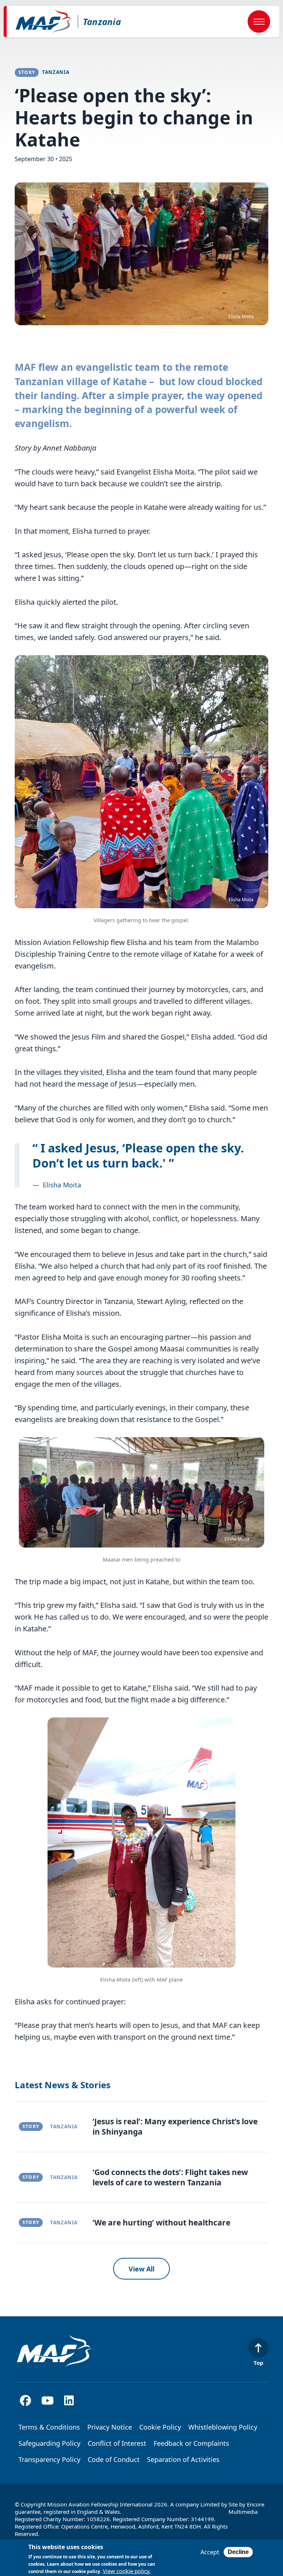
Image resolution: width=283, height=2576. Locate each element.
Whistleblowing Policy (223, 2427)
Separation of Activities (183, 2459)
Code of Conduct (114, 2459)
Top (258, 2362)
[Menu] (259, 22)
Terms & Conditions (49, 2427)
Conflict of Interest (117, 2443)
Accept (210, 2552)
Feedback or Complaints (191, 2443)
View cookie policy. (127, 2571)
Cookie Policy (160, 2427)
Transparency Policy (49, 2459)
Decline (238, 2552)
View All (141, 2269)
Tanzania (102, 22)
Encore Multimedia (246, 2508)
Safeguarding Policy (49, 2443)
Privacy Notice (110, 2427)
